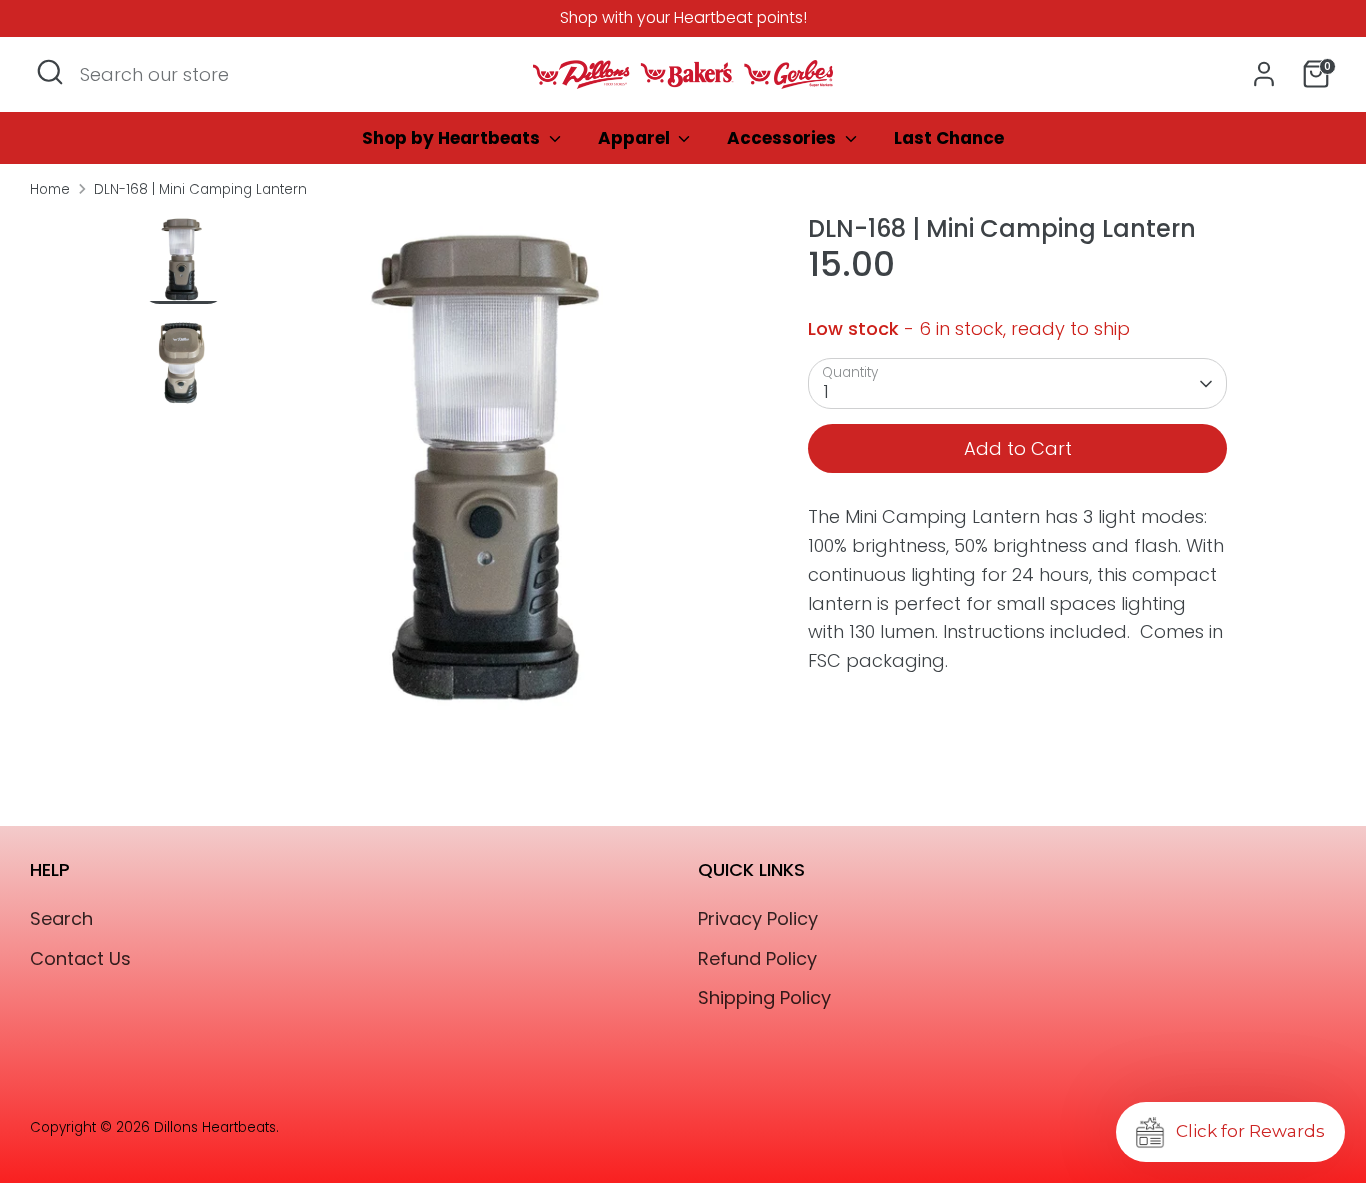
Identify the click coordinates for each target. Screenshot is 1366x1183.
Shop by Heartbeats (453, 138)
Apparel (636, 138)
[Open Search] (50, 72)
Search (61, 918)
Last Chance (949, 138)
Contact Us (80, 958)
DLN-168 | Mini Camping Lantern (200, 189)
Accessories (783, 138)
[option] (496, 475)
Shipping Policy (764, 997)
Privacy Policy (758, 918)
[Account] (1264, 74)
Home (50, 189)
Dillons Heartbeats (215, 1127)
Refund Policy (757, 958)
